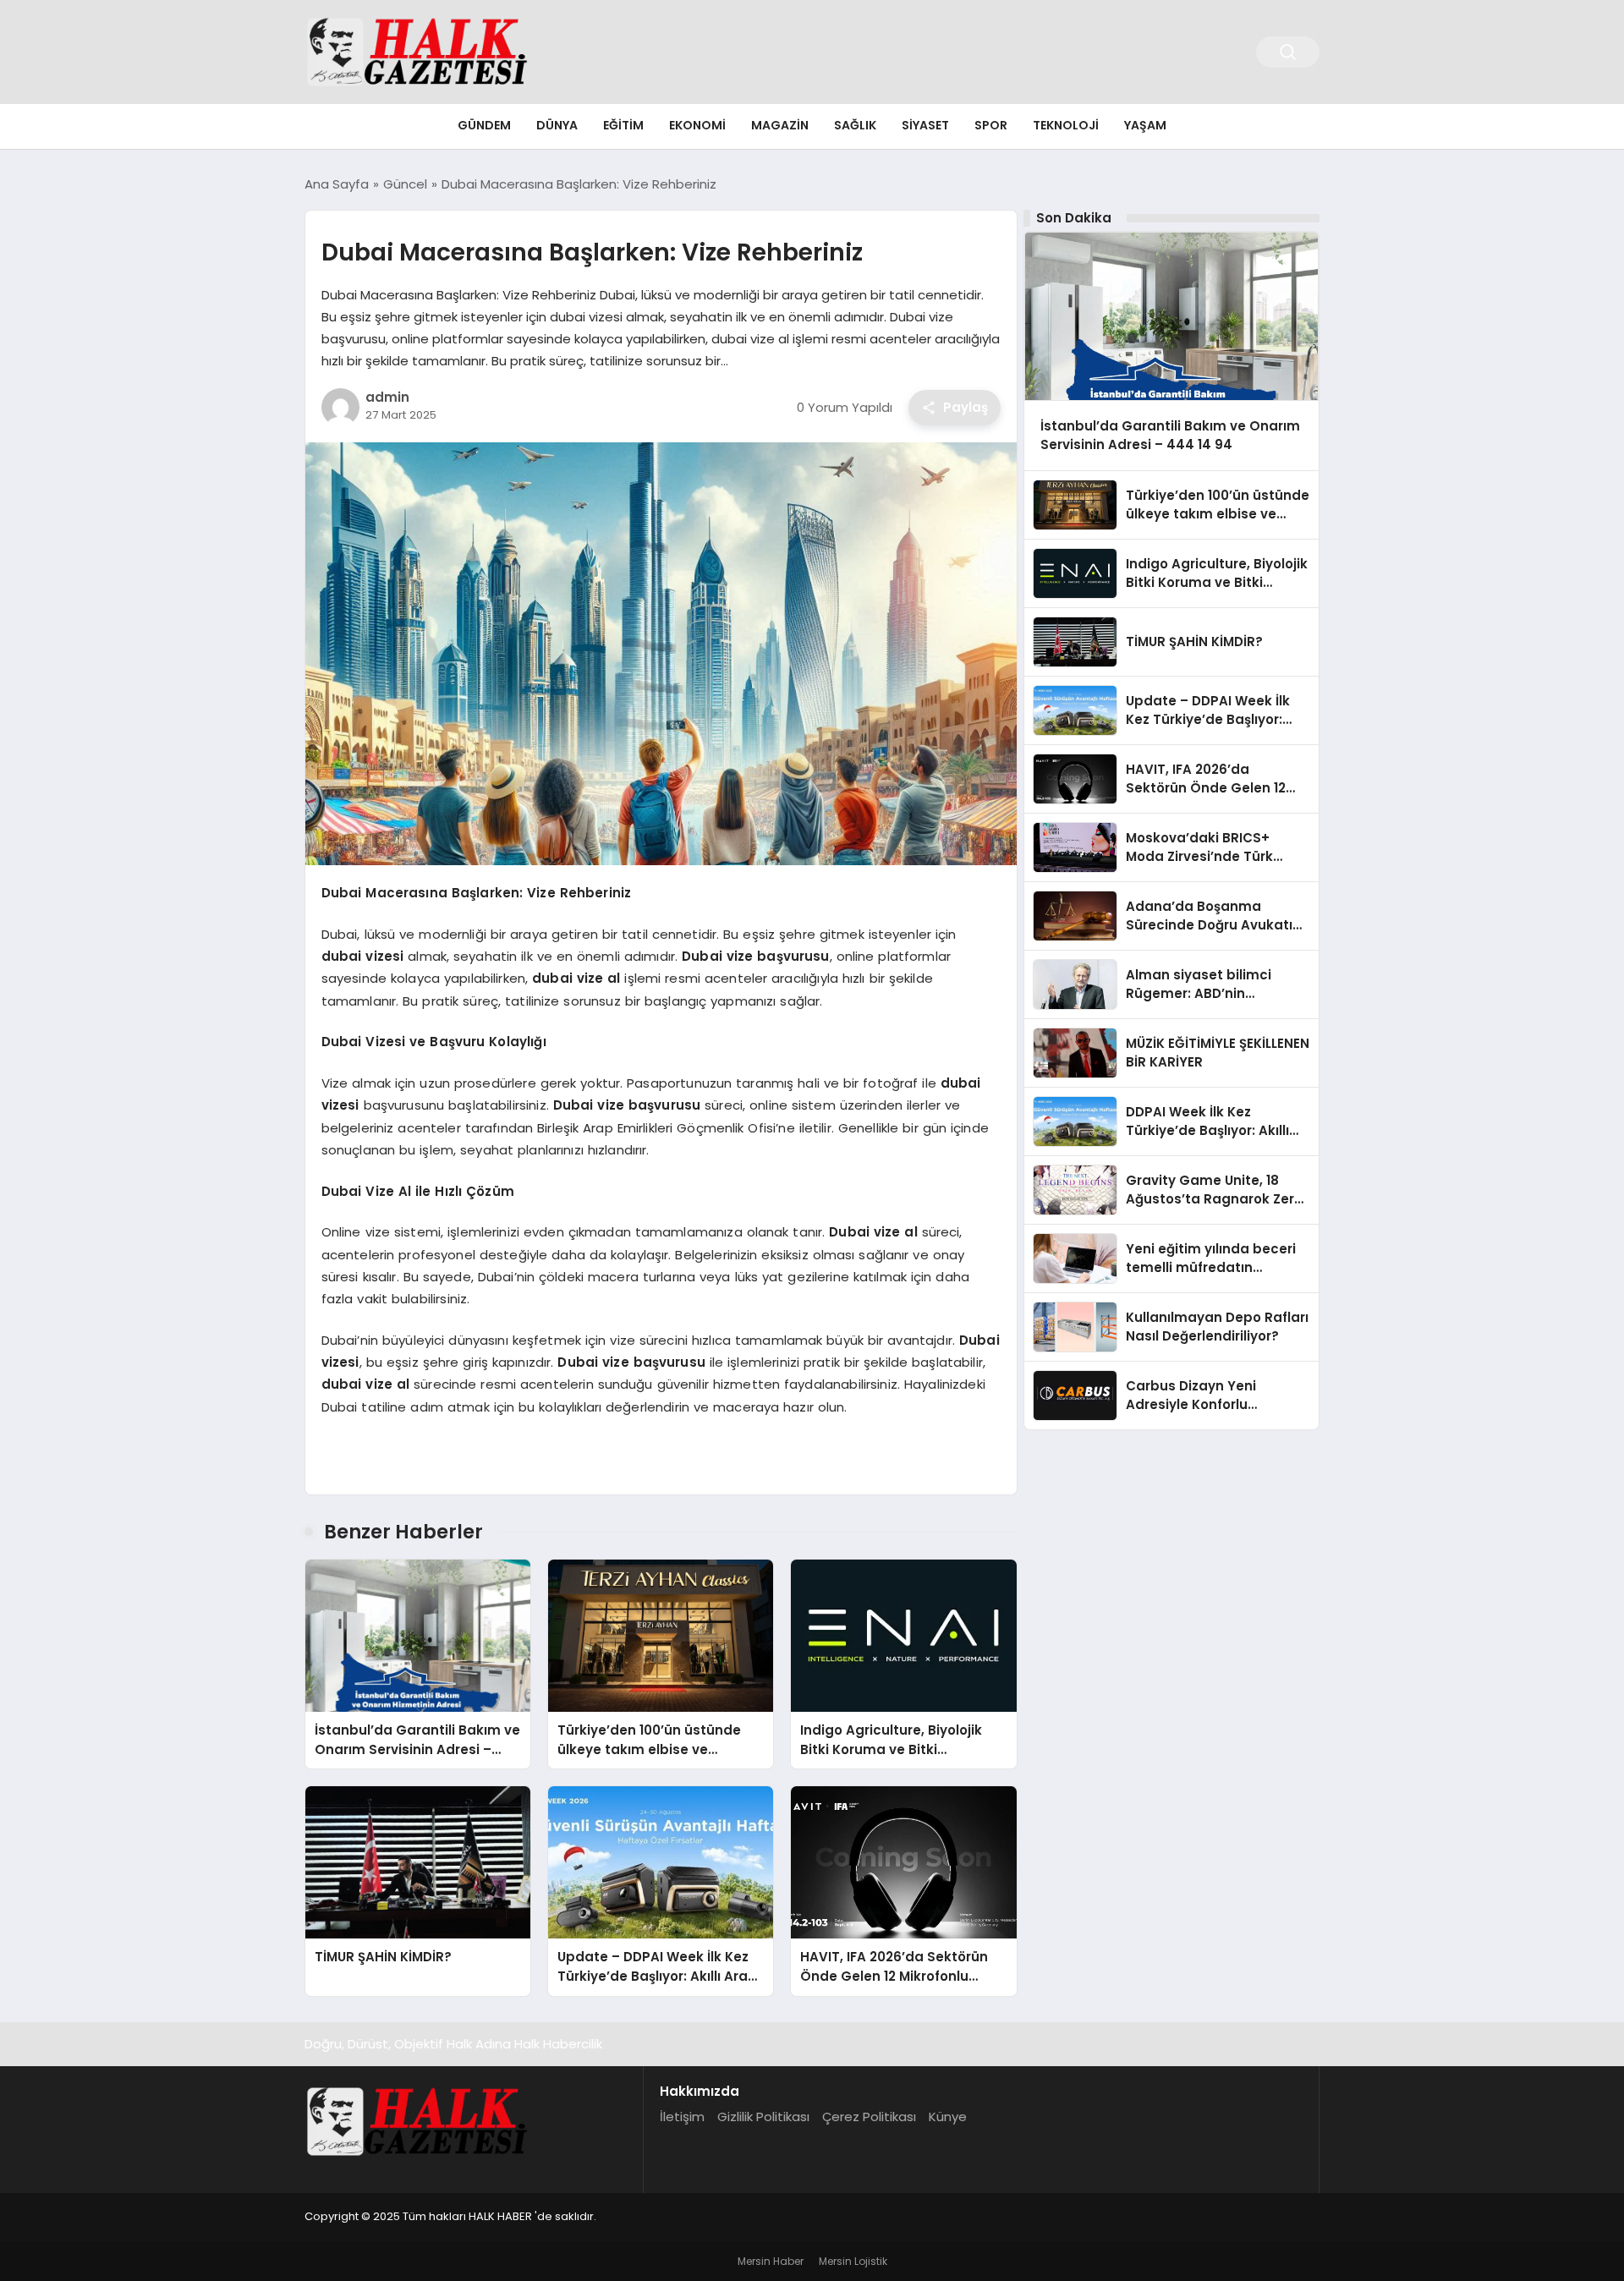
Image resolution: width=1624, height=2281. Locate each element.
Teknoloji (1066, 125)
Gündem (484, 125)
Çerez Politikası (869, 2117)
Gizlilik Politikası (763, 2117)
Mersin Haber (771, 2261)
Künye (948, 2117)
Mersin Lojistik (853, 2261)
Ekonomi (697, 125)
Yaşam (1145, 125)
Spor (991, 125)
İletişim (682, 2117)
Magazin (780, 125)
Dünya (557, 125)
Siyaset (925, 125)
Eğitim (623, 125)
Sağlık (855, 125)
